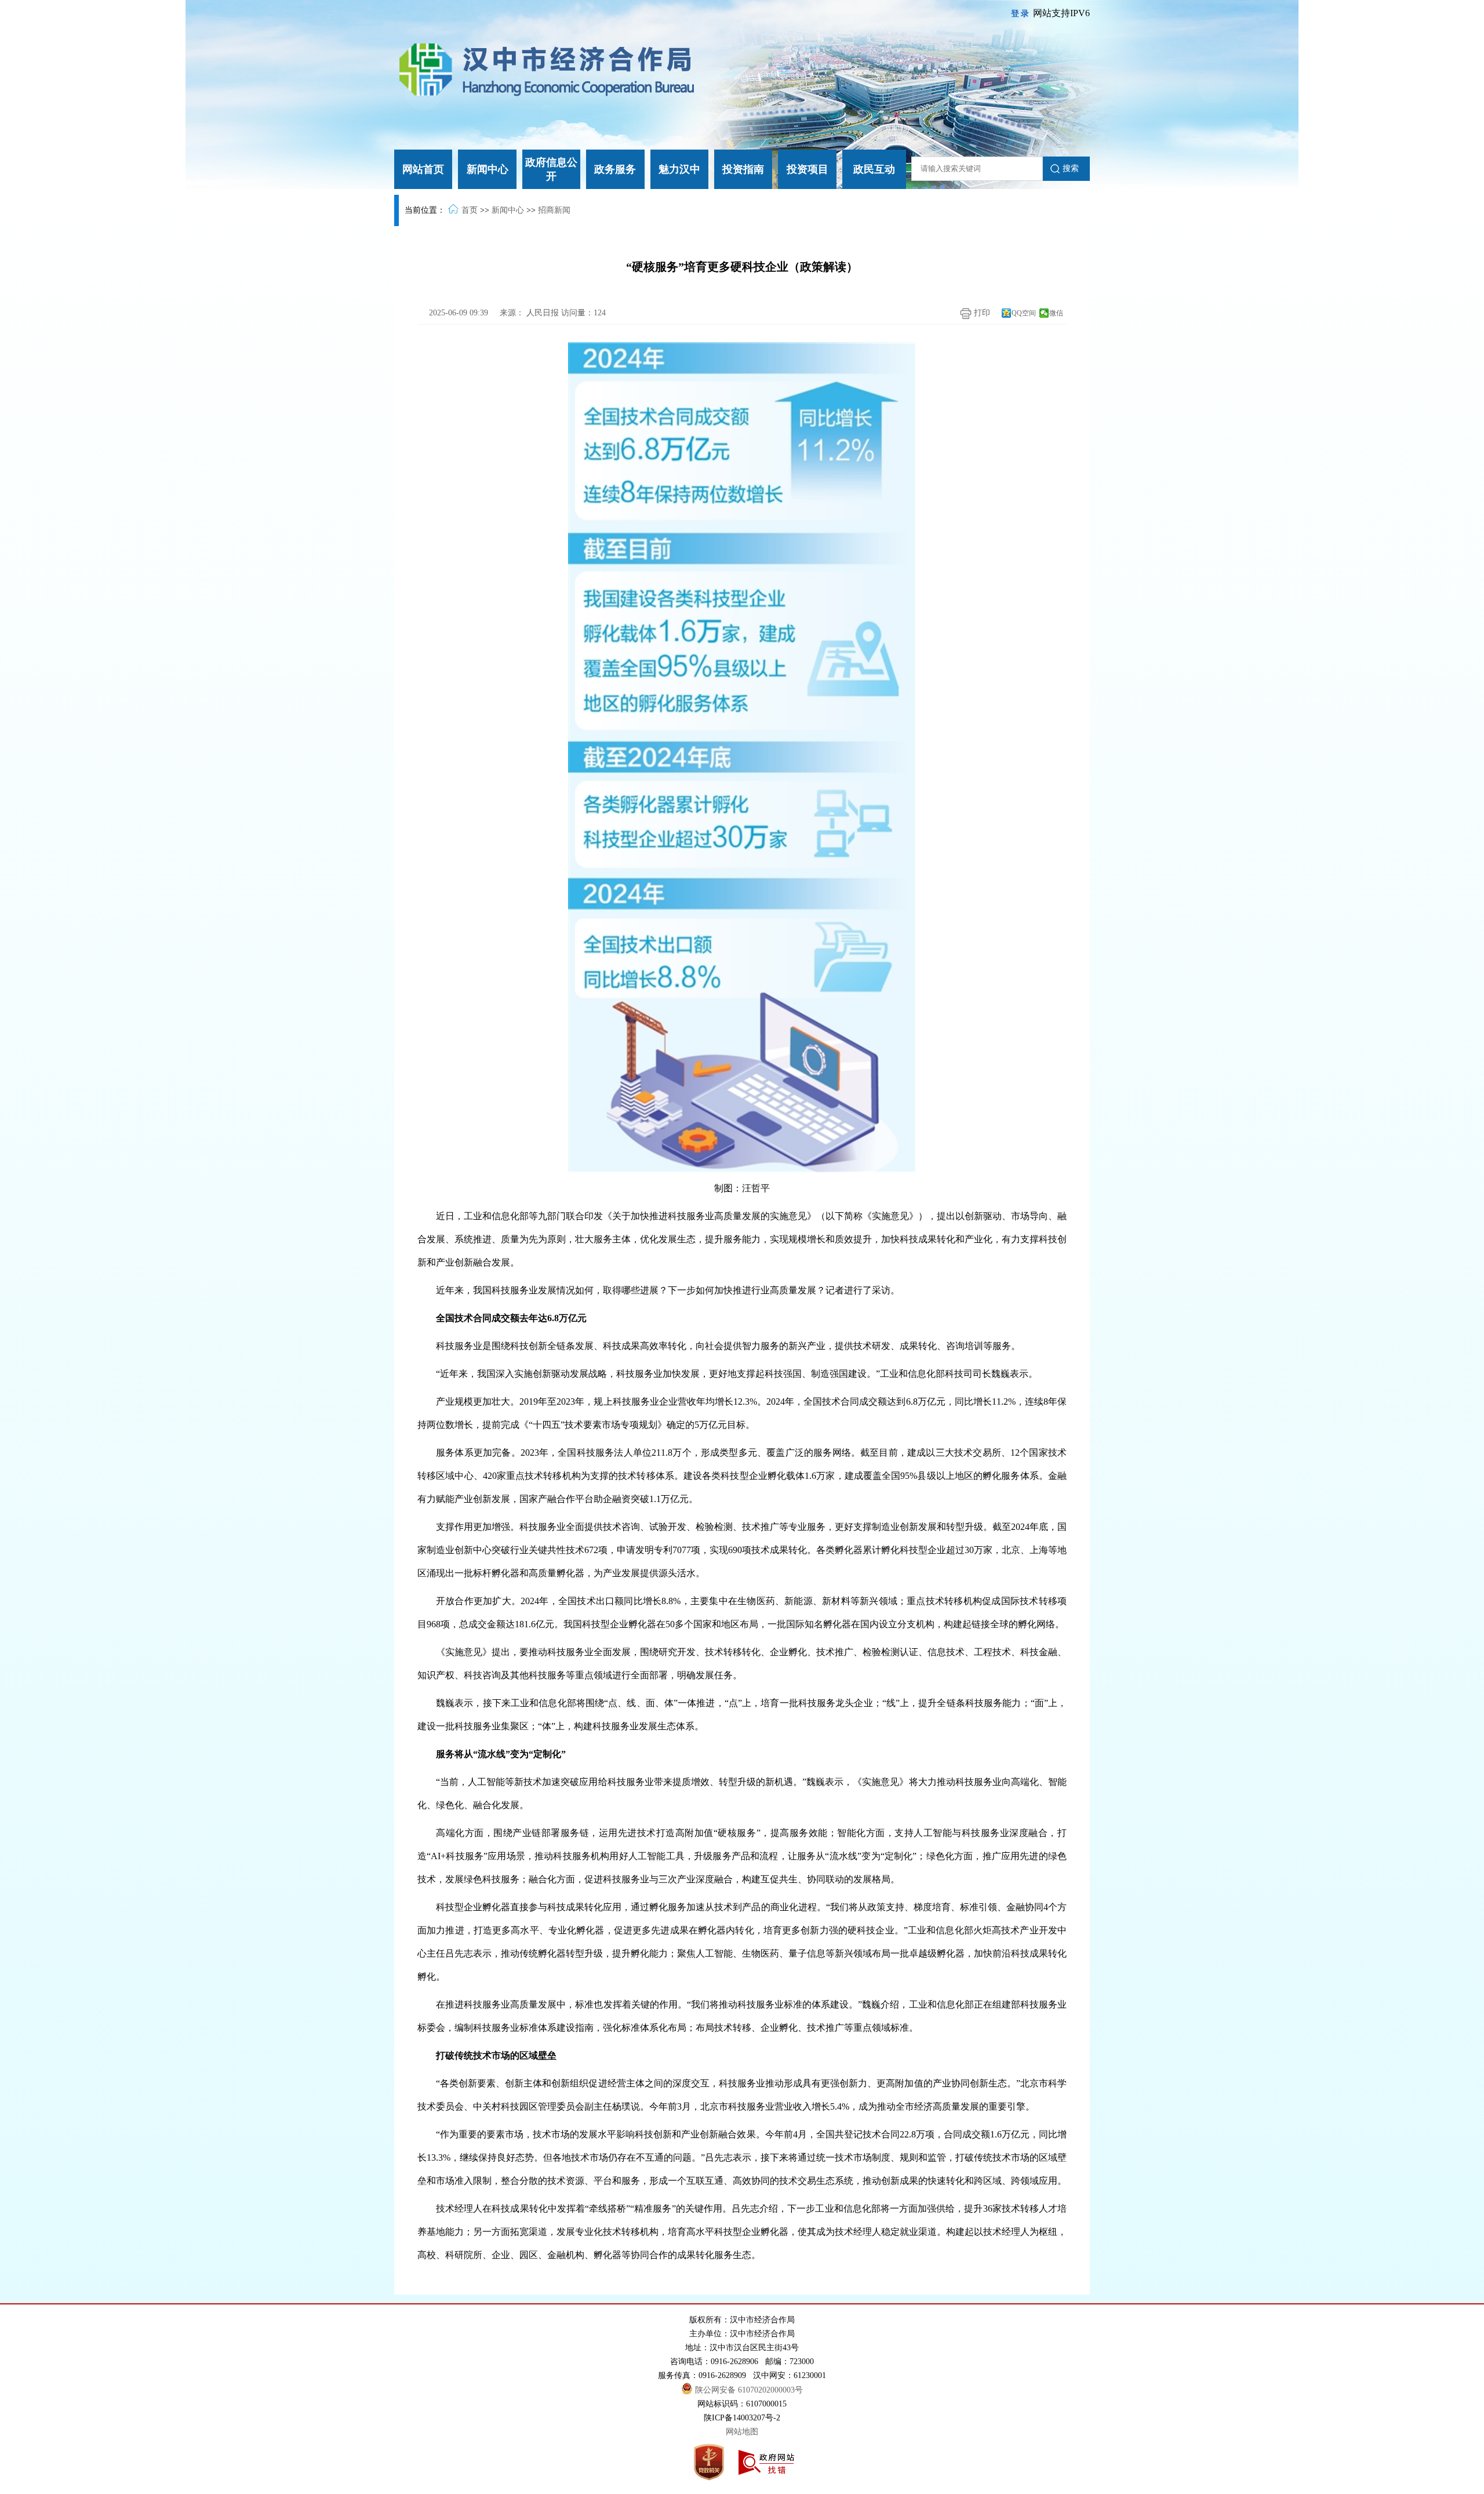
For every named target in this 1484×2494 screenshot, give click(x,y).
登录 (1021, 14)
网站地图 (742, 2432)
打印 (981, 313)
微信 (1056, 313)
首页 (470, 210)
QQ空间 (1024, 313)
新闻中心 (508, 210)
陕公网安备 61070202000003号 (749, 2390)
